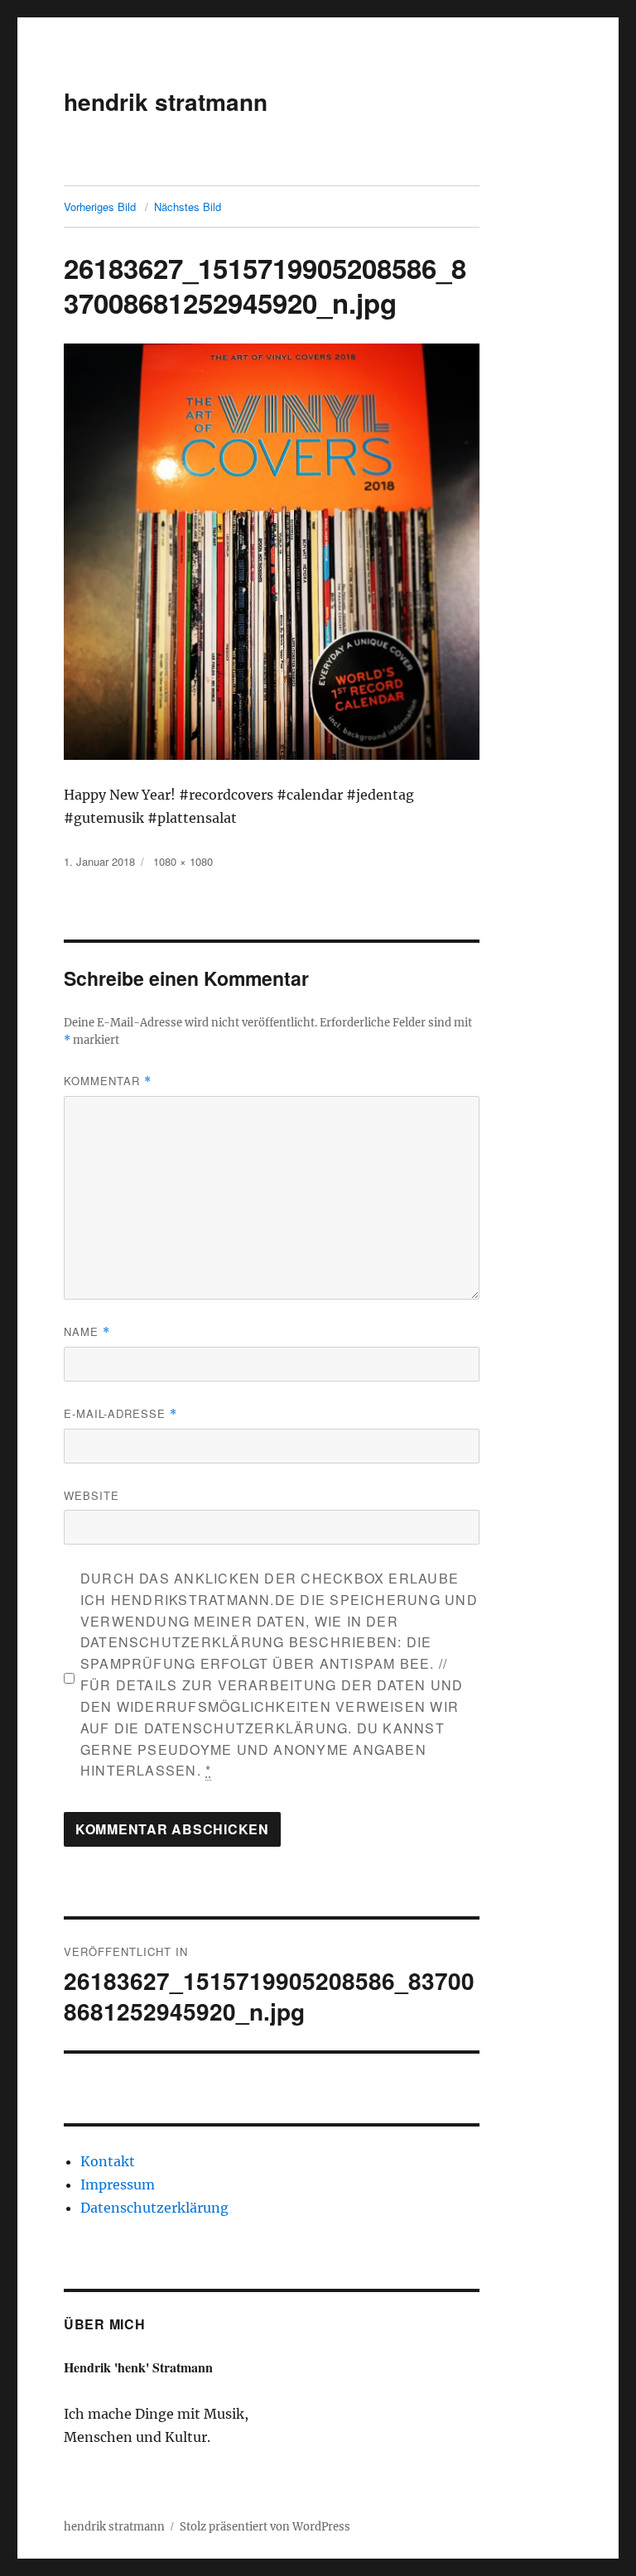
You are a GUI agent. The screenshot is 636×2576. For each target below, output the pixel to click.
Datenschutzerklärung (154, 2208)
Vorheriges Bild (100, 207)
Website (92, 1495)
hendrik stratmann (166, 101)
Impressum (118, 2184)
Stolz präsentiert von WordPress (265, 2527)
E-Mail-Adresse (120, 1413)
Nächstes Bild (188, 207)
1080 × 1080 (183, 861)
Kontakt (108, 2161)
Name (87, 1331)
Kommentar (108, 1081)
